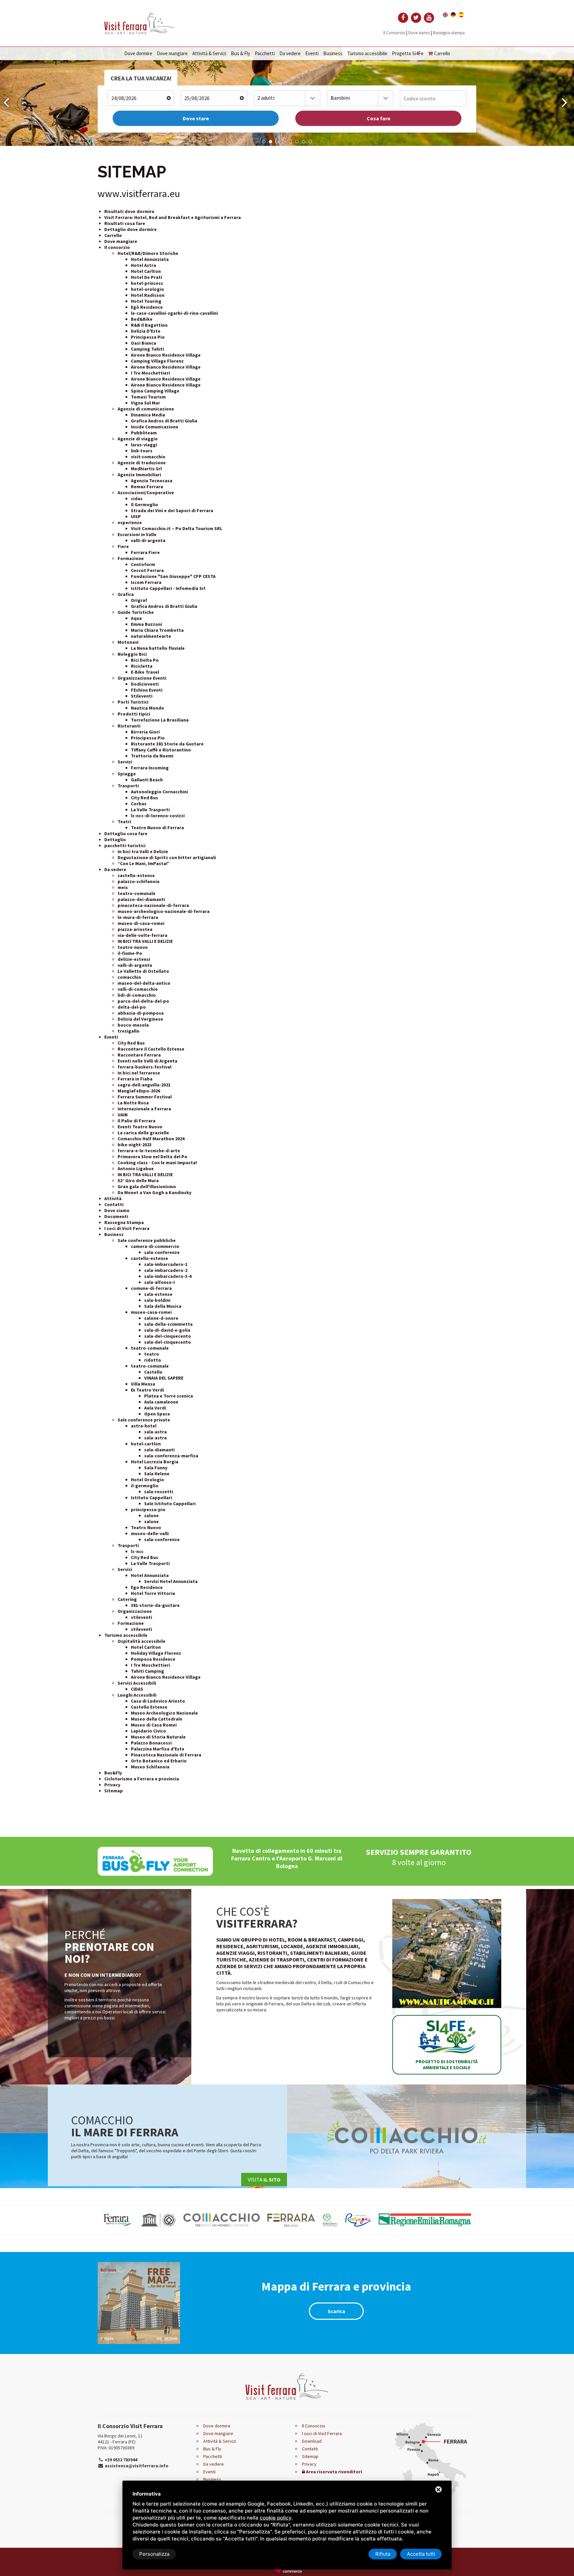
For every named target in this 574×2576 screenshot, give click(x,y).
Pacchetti (265, 53)
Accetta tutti (421, 2554)
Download (312, 2441)
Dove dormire (138, 53)
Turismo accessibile (367, 53)
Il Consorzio (394, 33)
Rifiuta (383, 2554)
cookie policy (276, 2518)
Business (333, 53)
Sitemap (310, 2456)
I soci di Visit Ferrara (322, 2433)
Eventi (312, 53)
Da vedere (290, 53)
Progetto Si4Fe (408, 53)
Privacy (309, 2464)
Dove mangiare (172, 53)
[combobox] (287, 98)
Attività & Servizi (209, 53)
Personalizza (154, 2554)
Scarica (336, 2311)
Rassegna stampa (449, 33)
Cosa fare (379, 118)
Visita (264, 2180)
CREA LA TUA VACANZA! (141, 78)
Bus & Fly (240, 53)
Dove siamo (419, 33)
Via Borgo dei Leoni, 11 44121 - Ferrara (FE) (120, 2439)
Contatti (310, 2449)
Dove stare (196, 118)
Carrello (442, 53)
